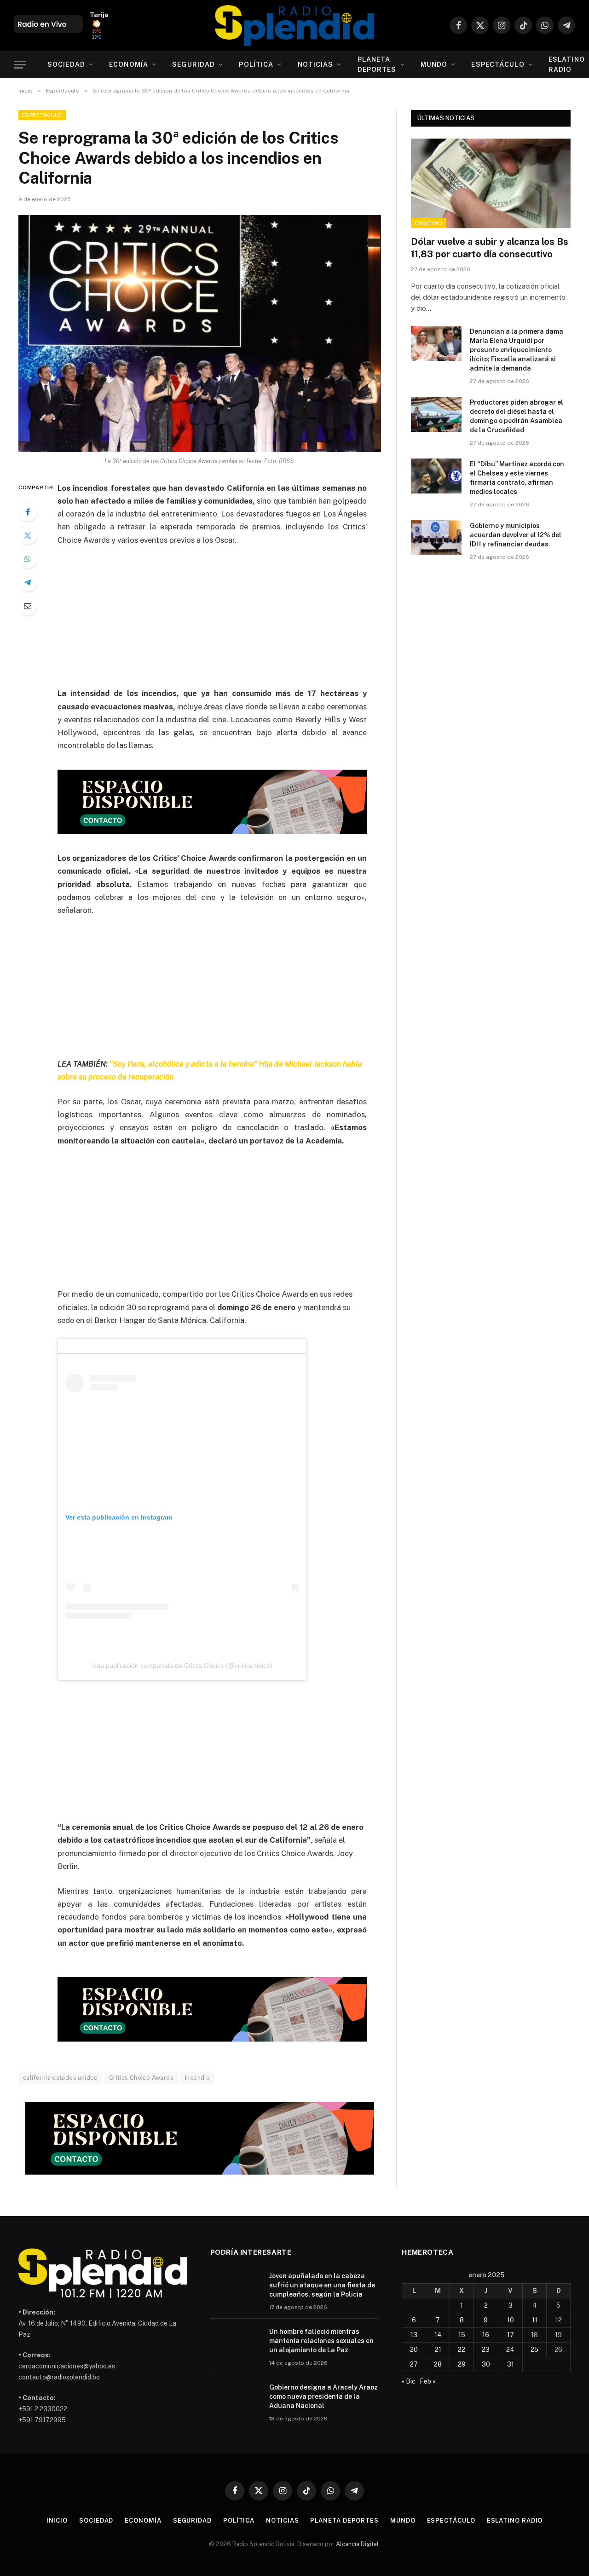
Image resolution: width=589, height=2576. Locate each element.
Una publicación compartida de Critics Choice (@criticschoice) (182, 1665)
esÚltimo (429, 223)
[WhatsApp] (28, 559)
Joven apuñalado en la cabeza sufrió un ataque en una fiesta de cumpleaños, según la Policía (322, 2285)
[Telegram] (28, 582)
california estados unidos (60, 2078)
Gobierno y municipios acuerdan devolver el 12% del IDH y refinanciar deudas (516, 535)
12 (559, 2320)
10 (511, 2320)
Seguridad (193, 64)
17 (511, 2335)
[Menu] (20, 65)
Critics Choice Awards (141, 2078)
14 (438, 2335)
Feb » (428, 2381)
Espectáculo (498, 64)
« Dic (409, 2381)
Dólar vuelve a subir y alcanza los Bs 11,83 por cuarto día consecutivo (490, 248)
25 (534, 2350)
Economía (129, 64)
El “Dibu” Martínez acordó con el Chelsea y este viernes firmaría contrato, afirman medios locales (517, 478)
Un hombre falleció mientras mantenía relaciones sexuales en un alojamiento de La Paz (321, 2341)
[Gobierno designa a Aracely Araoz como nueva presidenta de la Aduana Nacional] (236, 2399)
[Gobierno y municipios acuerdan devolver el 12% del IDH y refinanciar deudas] (436, 538)
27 (414, 2364)
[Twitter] (28, 535)
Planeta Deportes (377, 64)
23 (486, 2350)
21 (438, 2350)
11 (535, 2320)
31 (511, 2364)
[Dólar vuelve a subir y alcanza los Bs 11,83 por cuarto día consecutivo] (491, 183)
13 (414, 2335)
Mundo (434, 64)
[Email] (28, 606)
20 (414, 2350)
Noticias (316, 64)
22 (462, 2350)
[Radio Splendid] (294, 25)
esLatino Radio (515, 2521)
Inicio (57, 2521)
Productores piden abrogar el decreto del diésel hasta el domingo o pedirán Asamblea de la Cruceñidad (517, 416)
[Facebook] (28, 512)
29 (462, 2364)
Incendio (197, 2078)
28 (438, 2364)
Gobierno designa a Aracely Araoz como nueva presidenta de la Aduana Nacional (323, 2396)
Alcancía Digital (357, 2544)
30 (486, 2364)
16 (486, 2335)
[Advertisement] (225, 622)
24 (510, 2350)
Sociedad (66, 64)
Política (256, 64)
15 (462, 2335)
